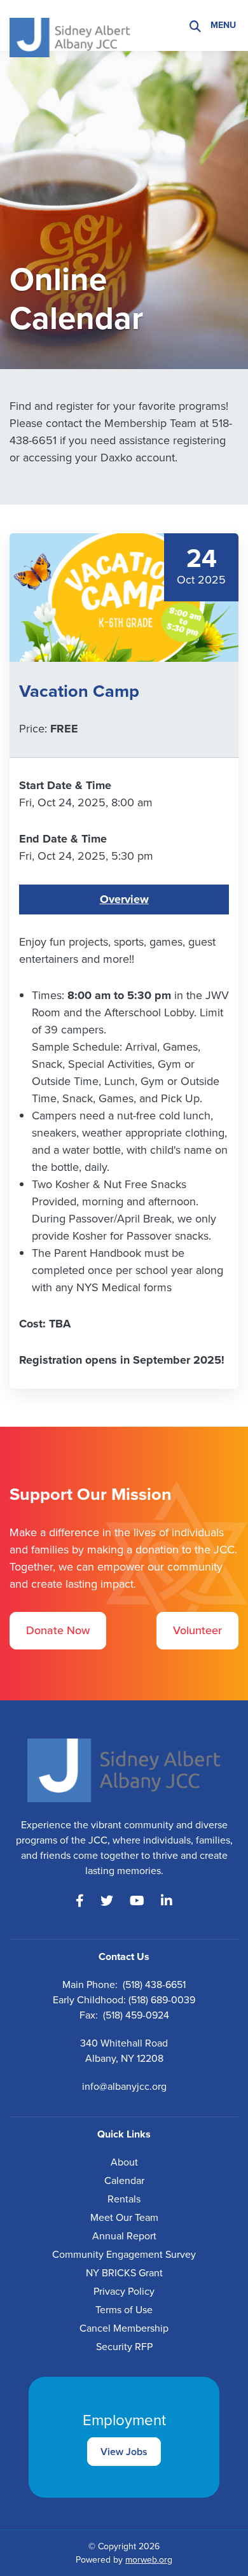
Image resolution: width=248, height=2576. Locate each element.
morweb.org (149, 2560)
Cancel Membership (124, 2328)
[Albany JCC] (70, 24)
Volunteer (197, 1630)
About (124, 2162)
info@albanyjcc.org (124, 2086)
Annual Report (124, 2236)
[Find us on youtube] (137, 1901)
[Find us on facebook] (80, 1901)
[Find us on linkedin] (167, 1901)
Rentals (124, 2199)
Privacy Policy (124, 2291)
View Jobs (124, 2452)
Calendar (124, 2180)
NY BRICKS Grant (124, 2273)
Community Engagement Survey (124, 2254)
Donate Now (58, 1630)
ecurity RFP (127, 2347)
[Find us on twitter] (107, 1901)
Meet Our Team (124, 2217)
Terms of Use (124, 2310)
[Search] (195, 26)
